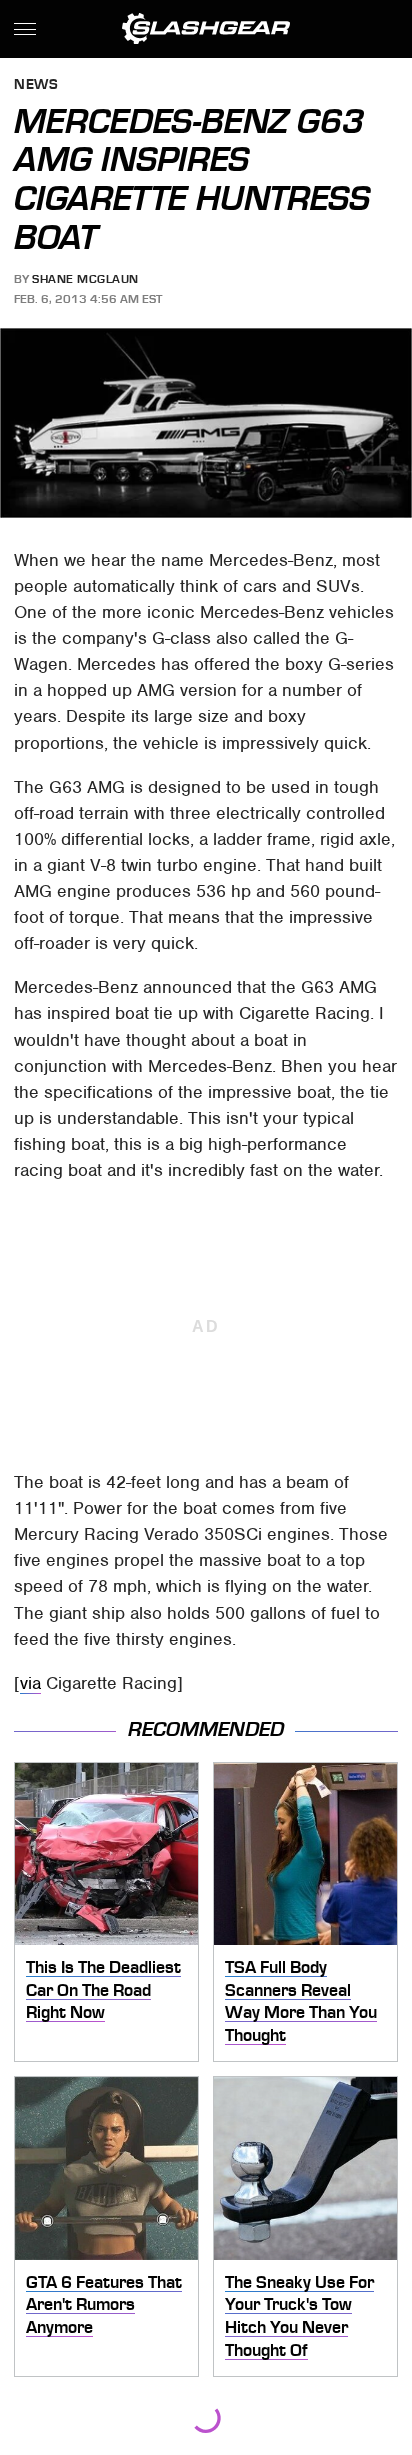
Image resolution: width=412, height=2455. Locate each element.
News (36, 85)
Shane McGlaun (85, 279)
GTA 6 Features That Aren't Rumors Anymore (104, 2304)
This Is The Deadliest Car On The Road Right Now (103, 1989)
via (30, 1683)
